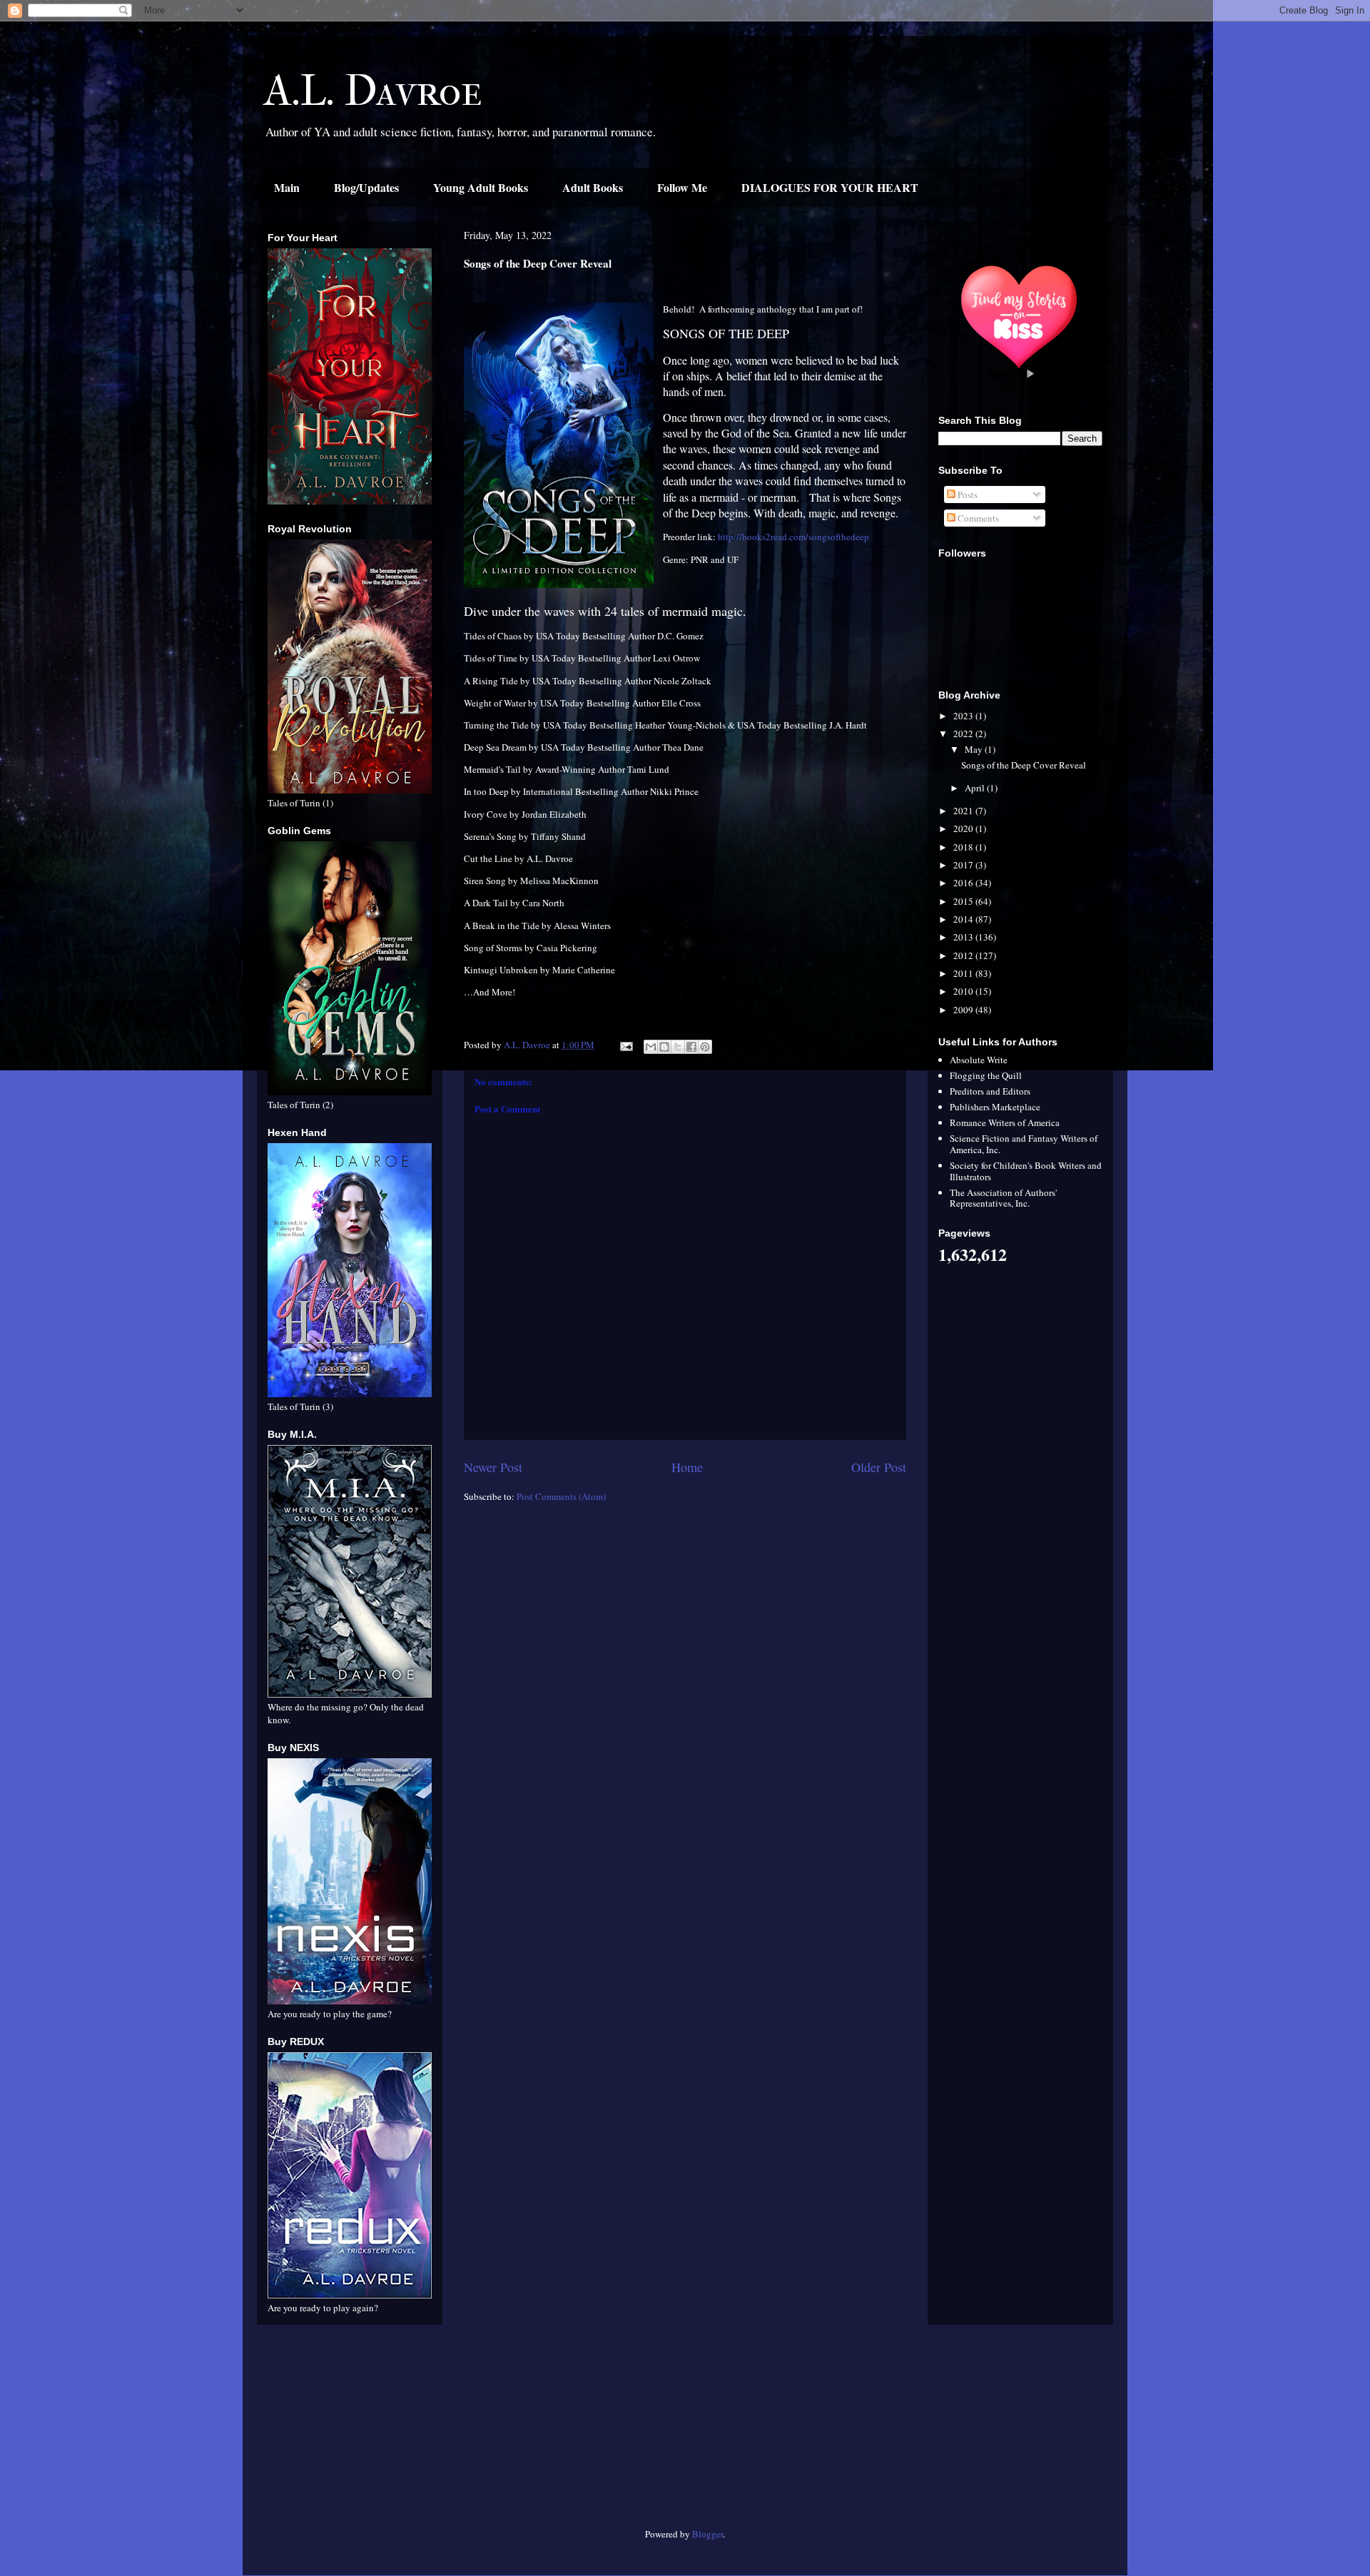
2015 (964, 901)
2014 (964, 919)
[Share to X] (678, 1047)
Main (287, 187)
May (975, 749)
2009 (964, 1010)
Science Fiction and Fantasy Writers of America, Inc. (1024, 1144)
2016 (964, 883)
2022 (964, 734)
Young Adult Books (481, 187)
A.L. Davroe (373, 91)
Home (687, 1467)
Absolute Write (979, 1060)
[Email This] (651, 1047)
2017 (964, 865)
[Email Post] (625, 1045)
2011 (964, 973)
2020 (964, 828)
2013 (964, 937)
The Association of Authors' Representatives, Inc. (1003, 1198)
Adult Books (593, 187)
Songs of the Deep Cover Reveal (1024, 765)
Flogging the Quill (986, 1075)
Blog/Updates (366, 187)
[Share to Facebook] (691, 1047)
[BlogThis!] (664, 1047)
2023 (964, 716)
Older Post (879, 1467)
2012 (964, 955)
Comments (977, 518)
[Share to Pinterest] (705, 1047)
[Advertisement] (350, 2432)
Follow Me (682, 187)
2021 (964, 811)
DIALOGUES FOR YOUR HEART (830, 187)
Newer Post (493, 1467)
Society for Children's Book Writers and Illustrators (1026, 1171)
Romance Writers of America (1005, 1122)
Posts (966, 495)
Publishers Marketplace (995, 1107)
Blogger (707, 2534)
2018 (964, 847)
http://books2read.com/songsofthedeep (793, 537)
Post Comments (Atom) (561, 1496)
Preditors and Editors (990, 1091)
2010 (964, 991)
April (976, 788)
